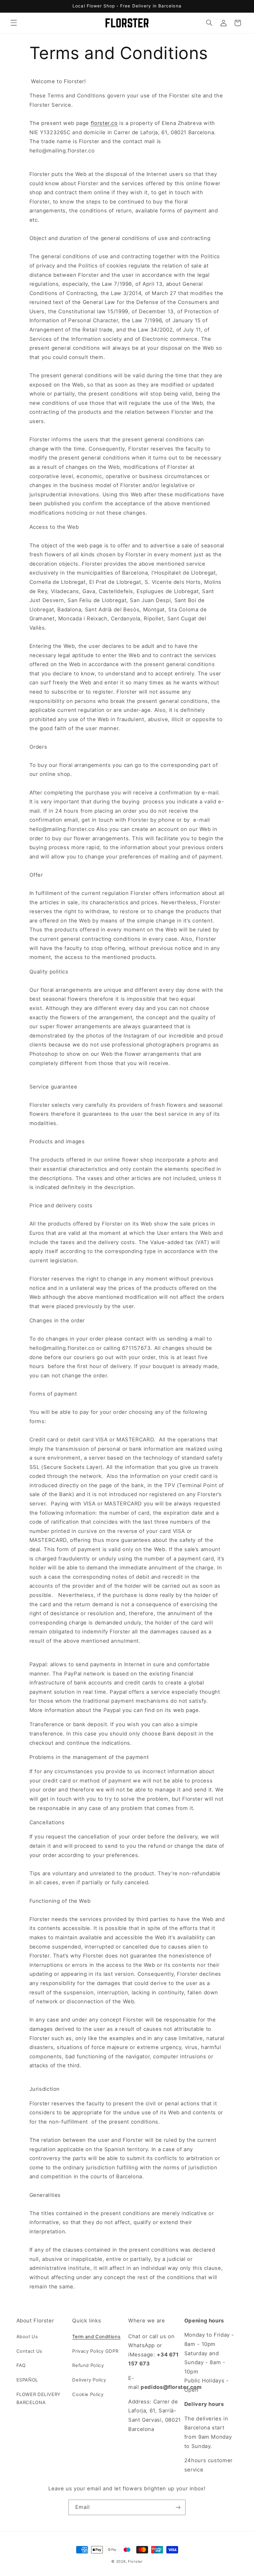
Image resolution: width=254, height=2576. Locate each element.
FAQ (21, 2365)
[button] (14, 23)
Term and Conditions (96, 2337)
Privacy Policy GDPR (95, 2351)
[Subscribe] (178, 2507)
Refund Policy (88, 2365)
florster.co (104, 123)
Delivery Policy (89, 2380)
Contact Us (29, 2351)
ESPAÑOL (27, 2380)
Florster (135, 2561)
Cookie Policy (88, 2394)
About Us (27, 2337)
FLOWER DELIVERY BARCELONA (39, 2398)
